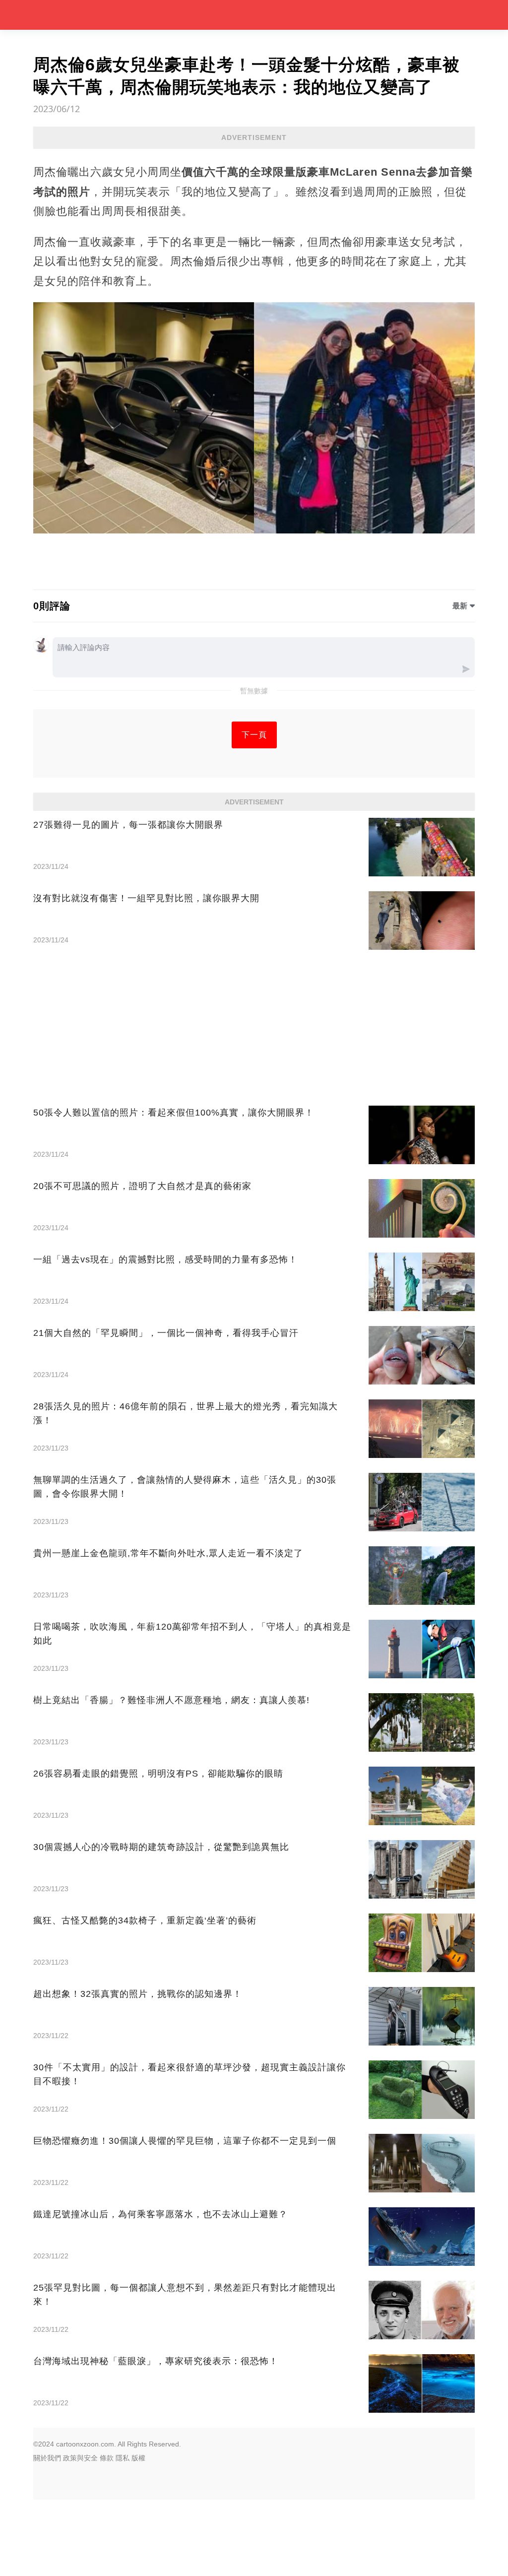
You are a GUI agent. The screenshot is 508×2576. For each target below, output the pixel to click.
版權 (138, 2458)
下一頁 (254, 735)
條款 (107, 2458)
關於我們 (47, 2458)
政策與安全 (80, 2458)
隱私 (123, 2458)
